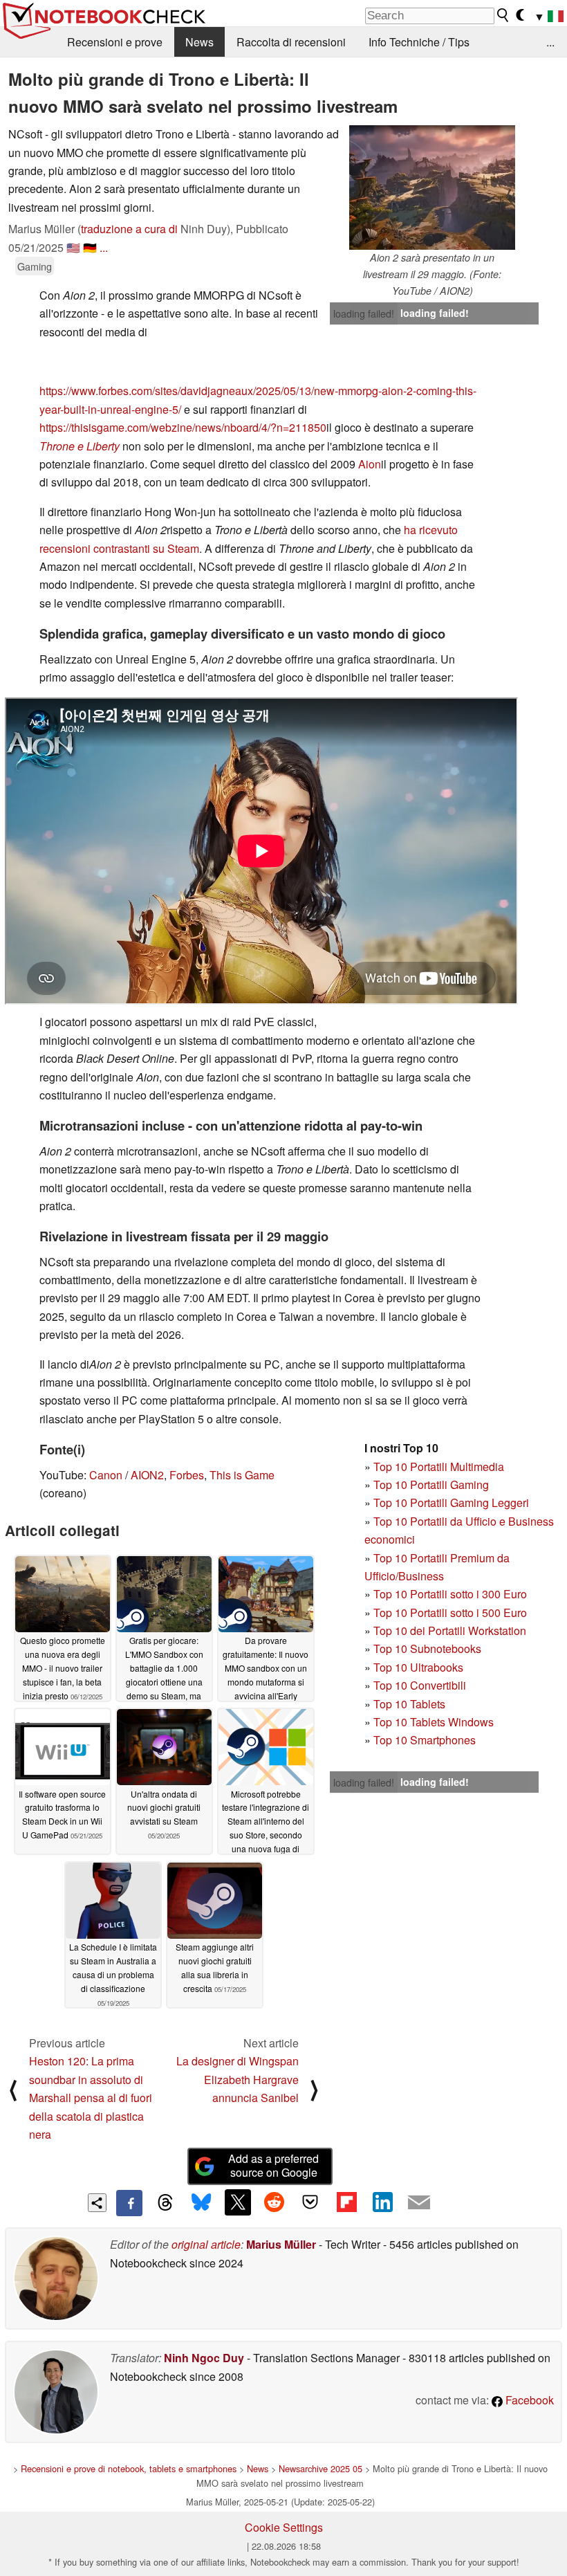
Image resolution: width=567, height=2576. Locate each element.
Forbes (187, 1475)
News (199, 42)
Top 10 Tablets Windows (434, 1722)
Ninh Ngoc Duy (204, 2358)
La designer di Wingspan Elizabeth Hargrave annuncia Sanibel (238, 2079)
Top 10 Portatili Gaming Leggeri (451, 1502)
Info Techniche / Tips (419, 42)
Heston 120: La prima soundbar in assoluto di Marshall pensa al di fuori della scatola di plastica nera (91, 2098)
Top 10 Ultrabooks (418, 1667)
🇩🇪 (90, 247)
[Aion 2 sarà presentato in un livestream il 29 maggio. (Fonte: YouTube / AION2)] (432, 188)
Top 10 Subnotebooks (427, 1648)
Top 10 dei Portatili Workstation (450, 1630)
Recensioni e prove (115, 42)
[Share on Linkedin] (382, 2202)
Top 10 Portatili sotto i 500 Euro (450, 1613)
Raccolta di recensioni (291, 42)
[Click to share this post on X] (238, 2202)
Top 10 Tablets (409, 1704)
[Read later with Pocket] (310, 2202)
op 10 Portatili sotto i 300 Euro (453, 1594)
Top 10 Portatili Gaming (431, 1485)
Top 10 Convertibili (420, 1685)
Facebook (528, 2400)
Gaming (35, 266)
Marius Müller (281, 2244)
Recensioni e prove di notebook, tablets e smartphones (129, 2468)
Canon (106, 1475)
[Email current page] (419, 2203)
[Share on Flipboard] (346, 2202)
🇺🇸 (73, 247)
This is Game (242, 1475)
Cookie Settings (284, 2527)
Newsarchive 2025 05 (320, 2468)
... (550, 42)
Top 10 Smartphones (425, 1740)
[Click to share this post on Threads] (165, 2203)
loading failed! (364, 313)
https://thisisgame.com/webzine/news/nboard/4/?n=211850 (183, 427)
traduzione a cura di (129, 229)
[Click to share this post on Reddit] (274, 2202)
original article (206, 2244)
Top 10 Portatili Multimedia (439, 1467)
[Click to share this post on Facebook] (129, 2203)
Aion (370, 464)
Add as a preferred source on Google (273, 2166)
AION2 (147, 1475)
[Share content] (97, 2203)
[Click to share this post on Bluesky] (201, 2203)
